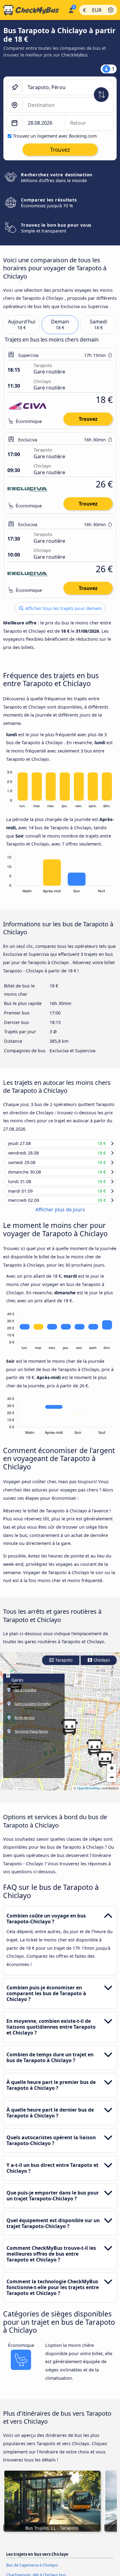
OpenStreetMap (89, 1794)
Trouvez (88, 419)
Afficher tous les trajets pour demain (63, 608)
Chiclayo (101, 1666)
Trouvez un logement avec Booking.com (55, 136)
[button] (94, 1753)
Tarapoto (63, 1666)
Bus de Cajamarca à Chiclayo (32, 2570)
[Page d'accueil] (33, 10)
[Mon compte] (71, 9)
